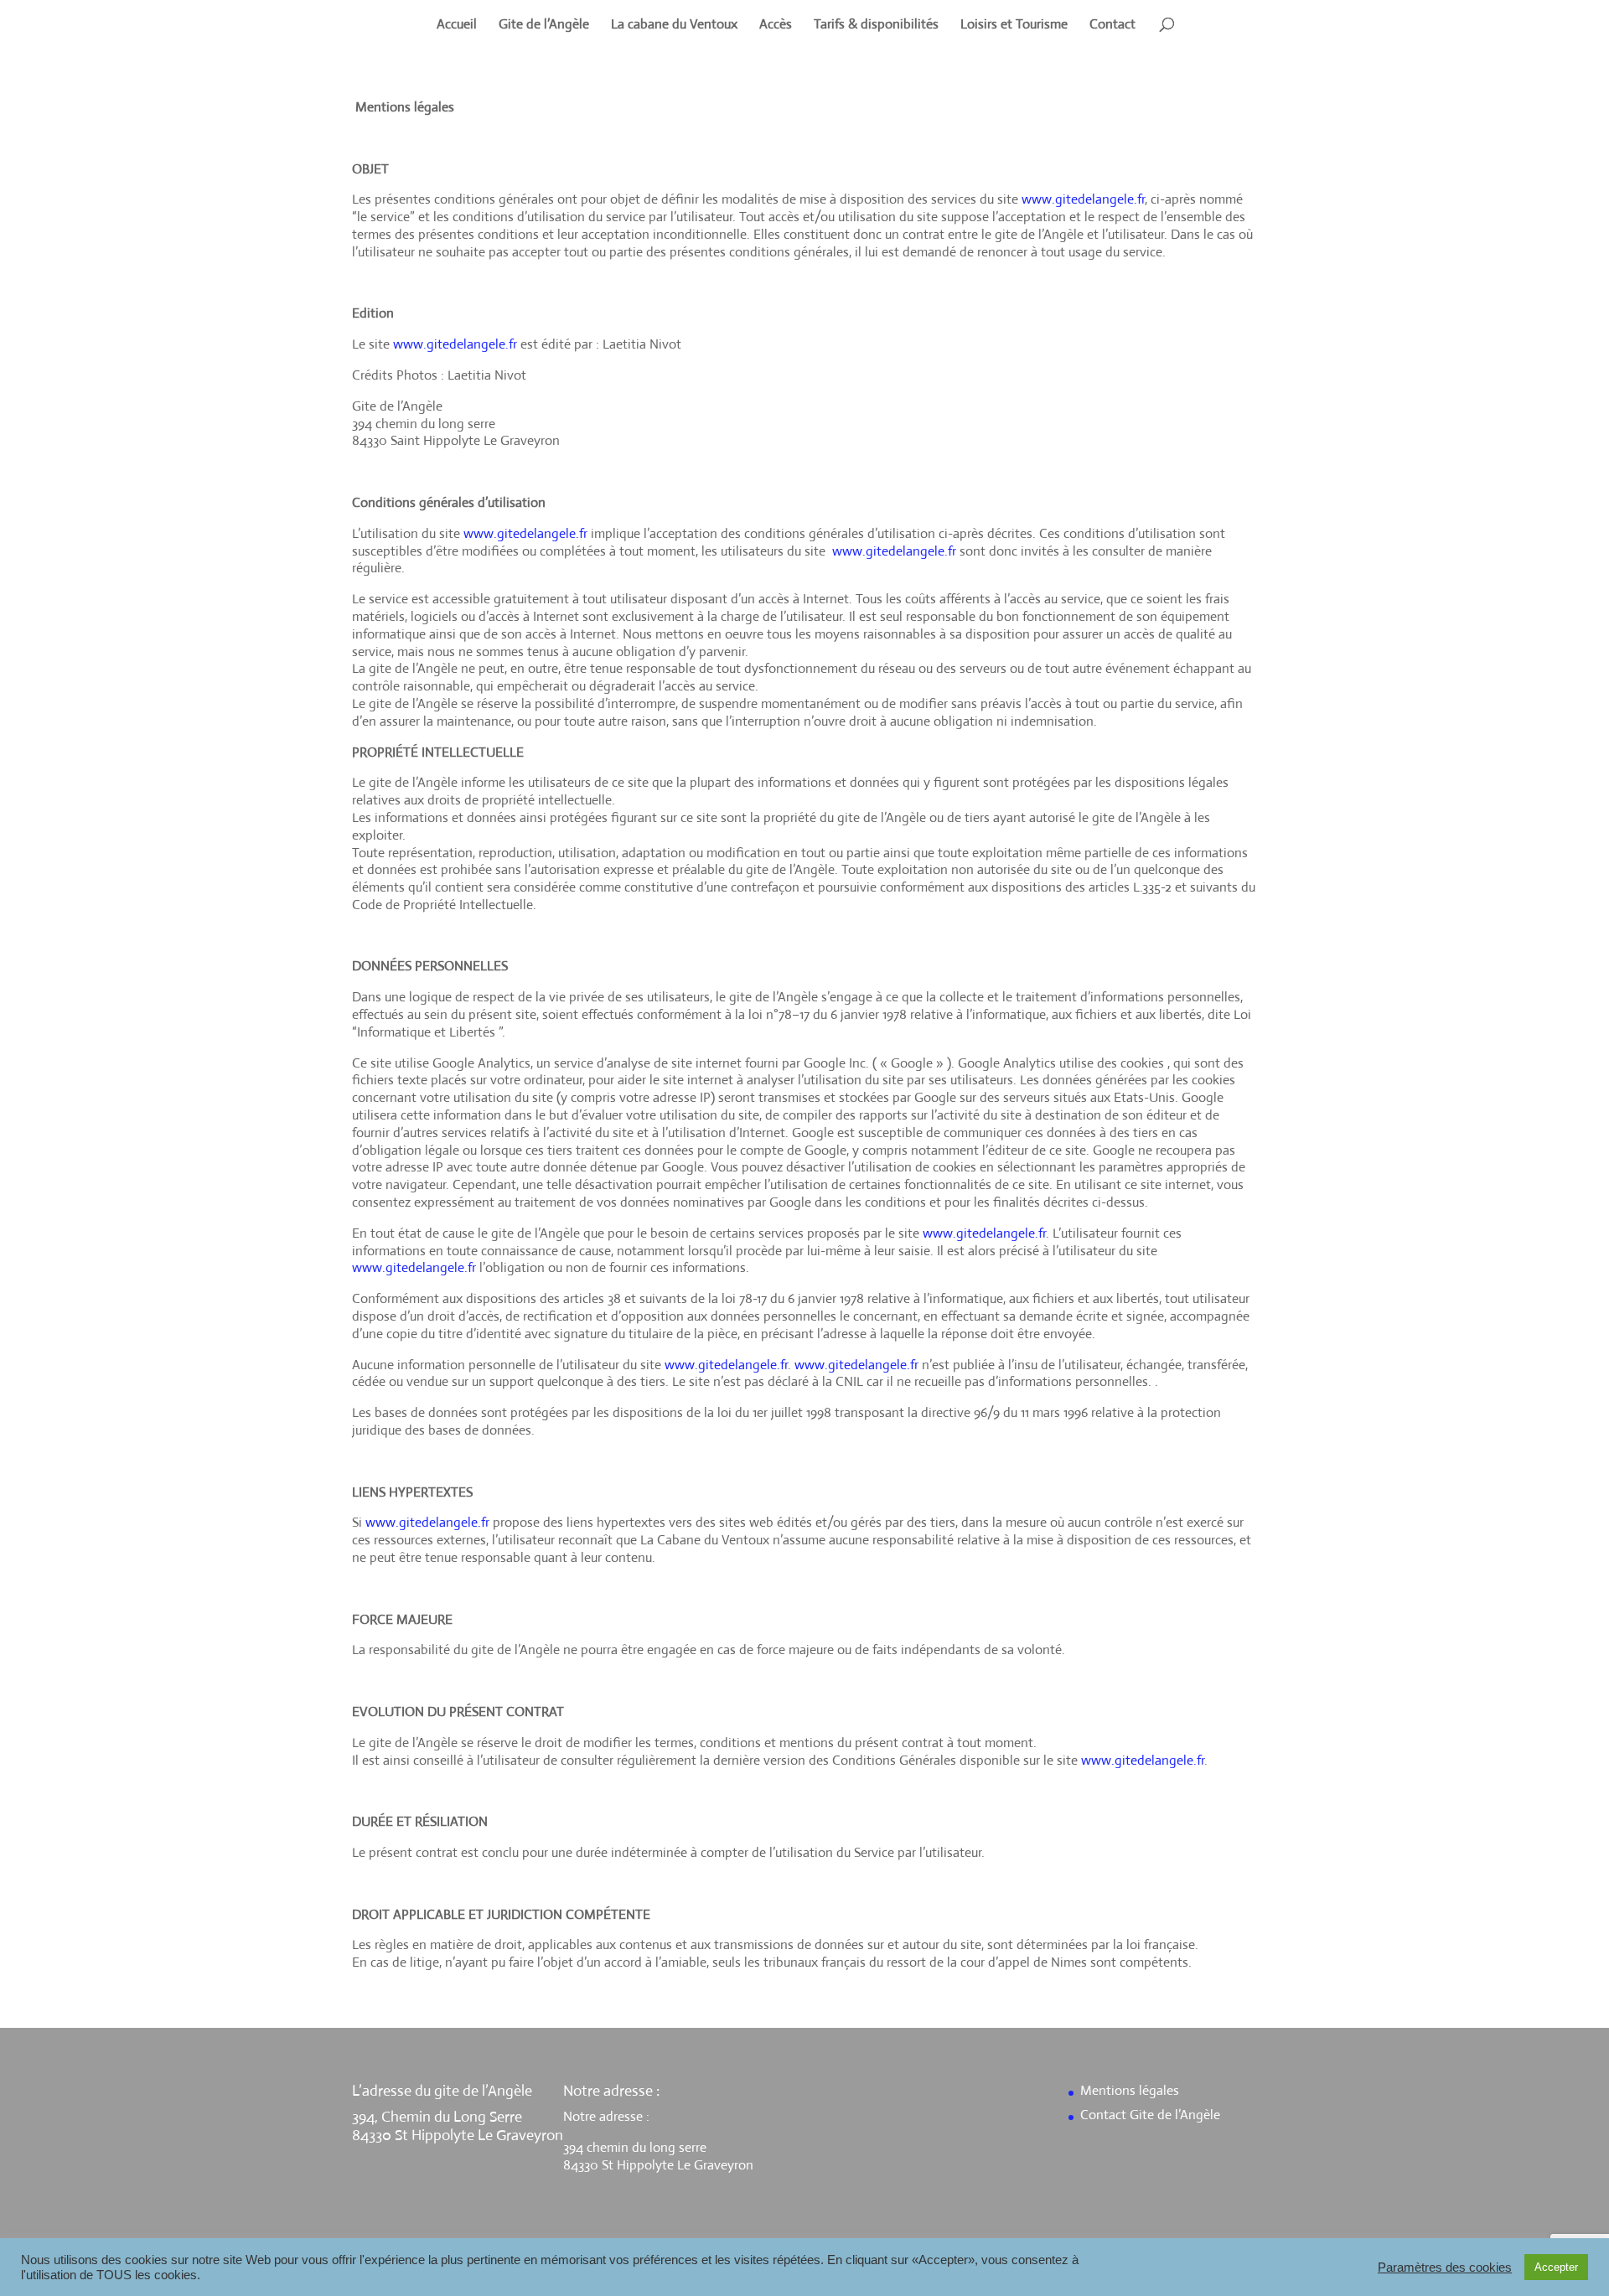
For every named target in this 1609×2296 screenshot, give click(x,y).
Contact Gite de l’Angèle (1150, 2115)
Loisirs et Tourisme (1014, 26)
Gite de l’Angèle (544, 26)
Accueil (457, 26)
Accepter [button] (1556, 2267)
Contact (1112, 26)
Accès (776, 26)
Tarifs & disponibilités (876, 26)
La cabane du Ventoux (674, 26)
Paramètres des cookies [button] (1445, 2268)
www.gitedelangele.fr (1083, 199)
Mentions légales (1130, 2090)
